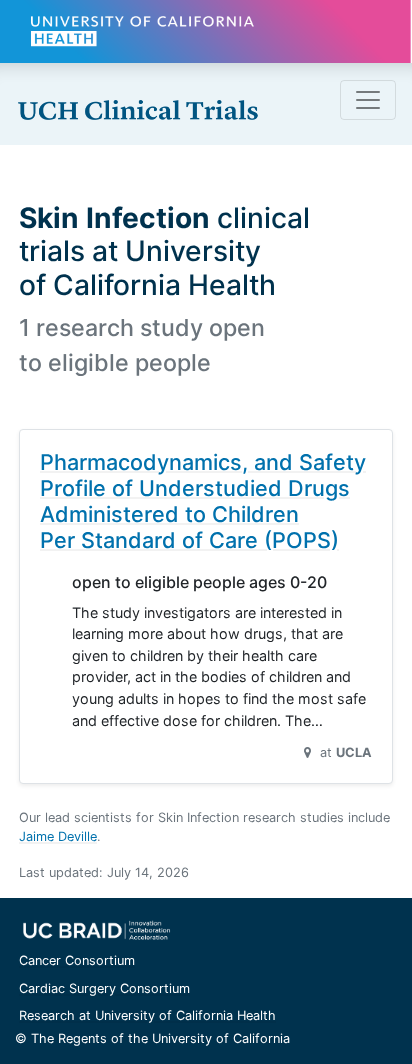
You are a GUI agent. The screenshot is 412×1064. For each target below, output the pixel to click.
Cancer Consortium (77, 960)
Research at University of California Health (147, 1015)
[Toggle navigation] (368, 100)
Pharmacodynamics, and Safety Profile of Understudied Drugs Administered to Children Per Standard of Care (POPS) (203, 501)
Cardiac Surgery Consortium (104, 988)
